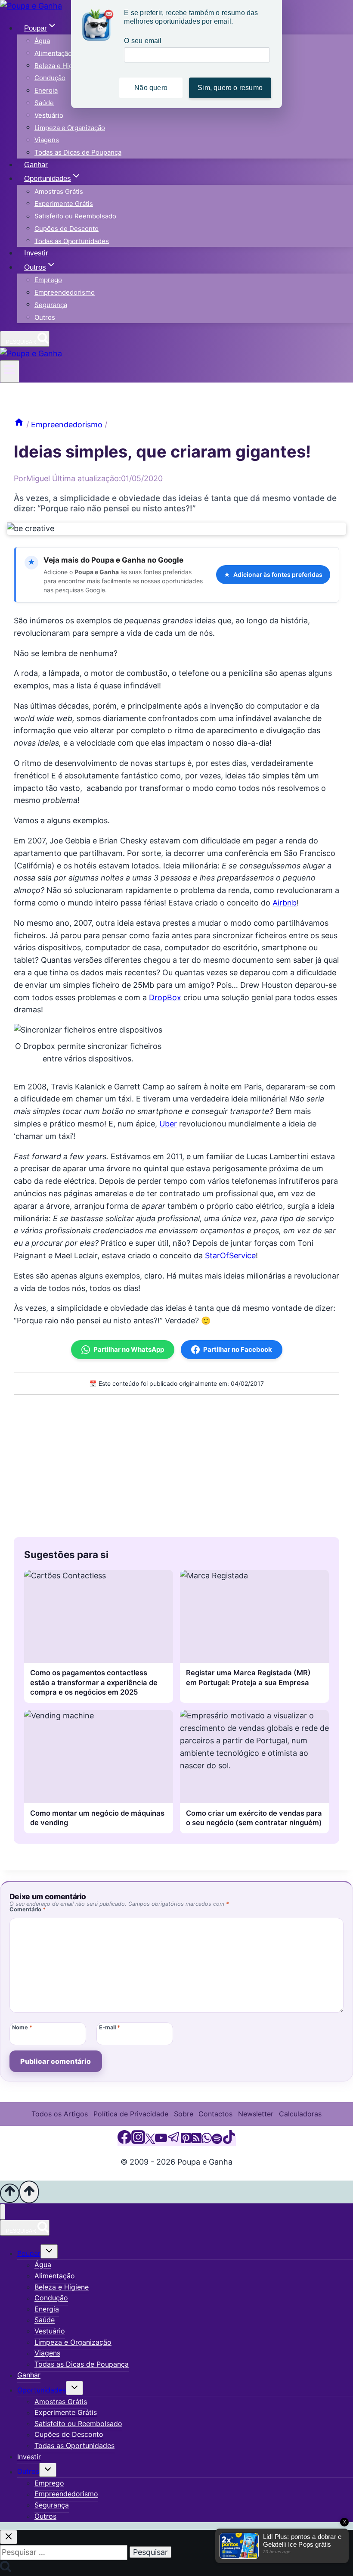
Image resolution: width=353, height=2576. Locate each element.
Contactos (215, 2114)
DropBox (165, 997)
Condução (50, 78)
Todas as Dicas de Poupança (78, 152)
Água (42, 41)
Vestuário (49, 115)
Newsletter (256, 2114)
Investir (36, 253)
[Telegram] (174, 2141)
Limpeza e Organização (70, 127)
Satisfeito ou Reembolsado (75, 216)
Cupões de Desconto (67, 229)
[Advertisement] (176, 1464)
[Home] (19, 425)
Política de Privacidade (131, 2114)
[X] (150, 2141)
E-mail (110, 2027)
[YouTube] (161, 2141)
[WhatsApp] (207, 2141)
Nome (22, 2027)
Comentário (28, 1909)
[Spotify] (217, 2141)
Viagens (47, 140)
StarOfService (230, 1255)
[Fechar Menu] (3, 2212)
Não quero (151, 88)
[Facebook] (124, 2141)
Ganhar (36, 165)
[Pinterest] (186, 2141)
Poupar (29, 2253)
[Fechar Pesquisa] (9, 2537)
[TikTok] (229, 2141)
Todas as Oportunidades (72, 241)
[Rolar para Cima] (10, 2193)
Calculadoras (300, 2114)
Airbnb (285, 903)
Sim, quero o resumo (230, 88)
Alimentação (53, 53)
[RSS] (196, 2141)
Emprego (48, 280)
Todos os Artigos (60, 2114)
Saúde (44, 103)
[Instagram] (138, 2141)
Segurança (51, 304)
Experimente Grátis (64, 204)
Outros (45, 317)
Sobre (184, 2114)
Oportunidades (42, 2390)
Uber (168, 1124)
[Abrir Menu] (10, 371)
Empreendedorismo (65, 292)
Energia (46, 90)
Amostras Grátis (59, 191)
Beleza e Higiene (60, 65)
